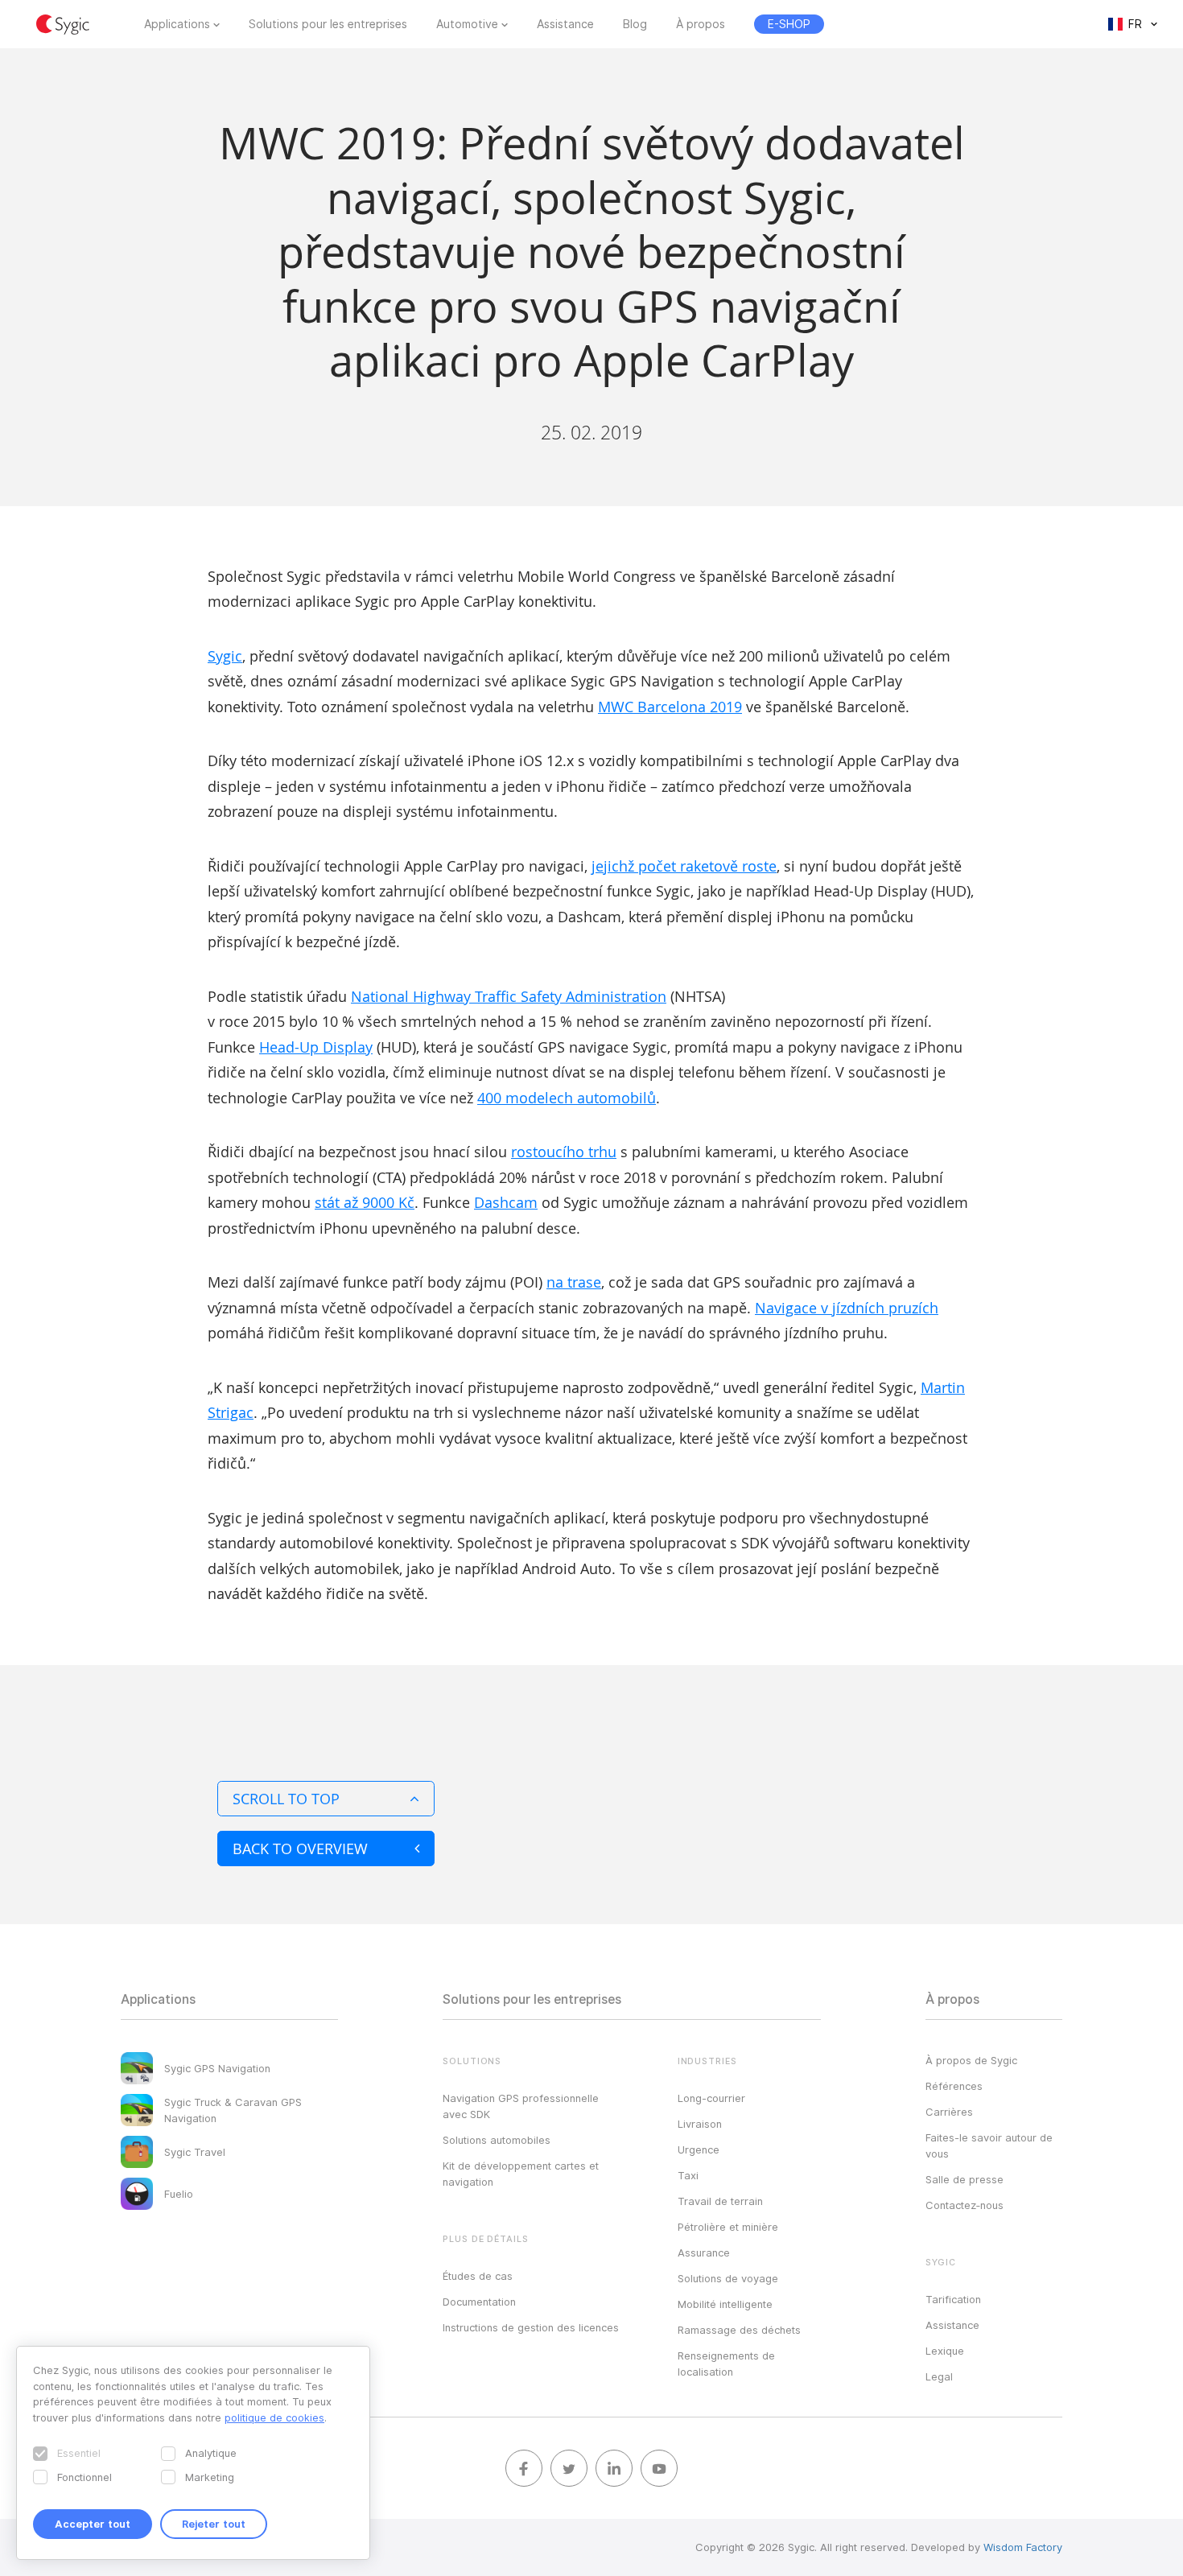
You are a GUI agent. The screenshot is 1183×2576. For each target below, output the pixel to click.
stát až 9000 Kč (365, 1202)
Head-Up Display (316, 1047)
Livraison (700, 2124)
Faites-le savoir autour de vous (989, 2145)
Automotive (467, 24)
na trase (574, 1282)
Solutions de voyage (728, 2278)
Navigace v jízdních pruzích (847, 1308)
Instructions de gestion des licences (531, 2327)
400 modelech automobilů (567, 1098)
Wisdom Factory (1023, 2547)
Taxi (688, 2175)
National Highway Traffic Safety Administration (509, 996)
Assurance (704, 2252)
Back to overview (300, 1849)
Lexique (945, 2351)
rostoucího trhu (564, 1152)
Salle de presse (965, 2179)
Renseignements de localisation (726, 2364)
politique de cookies (274, 2417)
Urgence (699, 2149)
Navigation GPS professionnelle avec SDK (521, 2106)
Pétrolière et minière (728, 2227)
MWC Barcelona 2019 (670, 707)
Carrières (949, 2112)
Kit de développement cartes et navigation (521, 2174)
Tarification (953, 2299)
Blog (635, 24)
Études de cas (478, 2276)
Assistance (565, 24)
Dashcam (506, 1202)
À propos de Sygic (971, 2060)
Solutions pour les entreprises (328, 24)
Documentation (479, 2302)
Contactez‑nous (965, 2205)
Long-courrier (711, 2098)
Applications (177, 24)
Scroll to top (286, 1799)
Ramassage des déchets (739, 2330)
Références (954, 2086)
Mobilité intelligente (725, 2304)
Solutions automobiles (497, 2140)
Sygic (225, 656)
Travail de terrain (720, 2201)
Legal (939, 2376)
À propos (701, 24)
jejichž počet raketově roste (684, 866)
